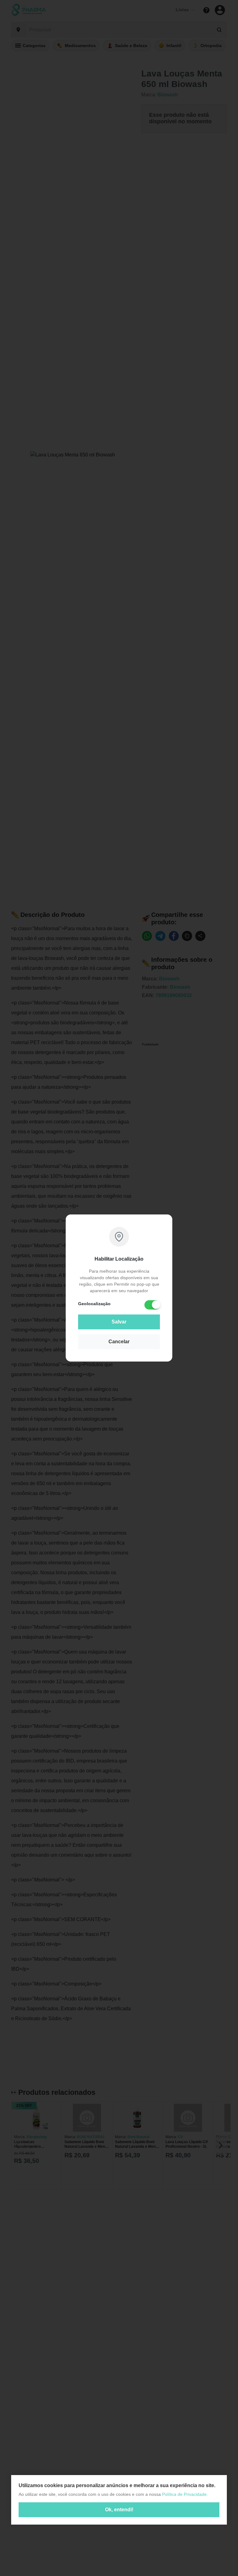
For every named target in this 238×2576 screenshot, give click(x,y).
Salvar (119, 1322)
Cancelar (119, 1342)
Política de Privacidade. (185, 2494)
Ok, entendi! (119, 2510)
